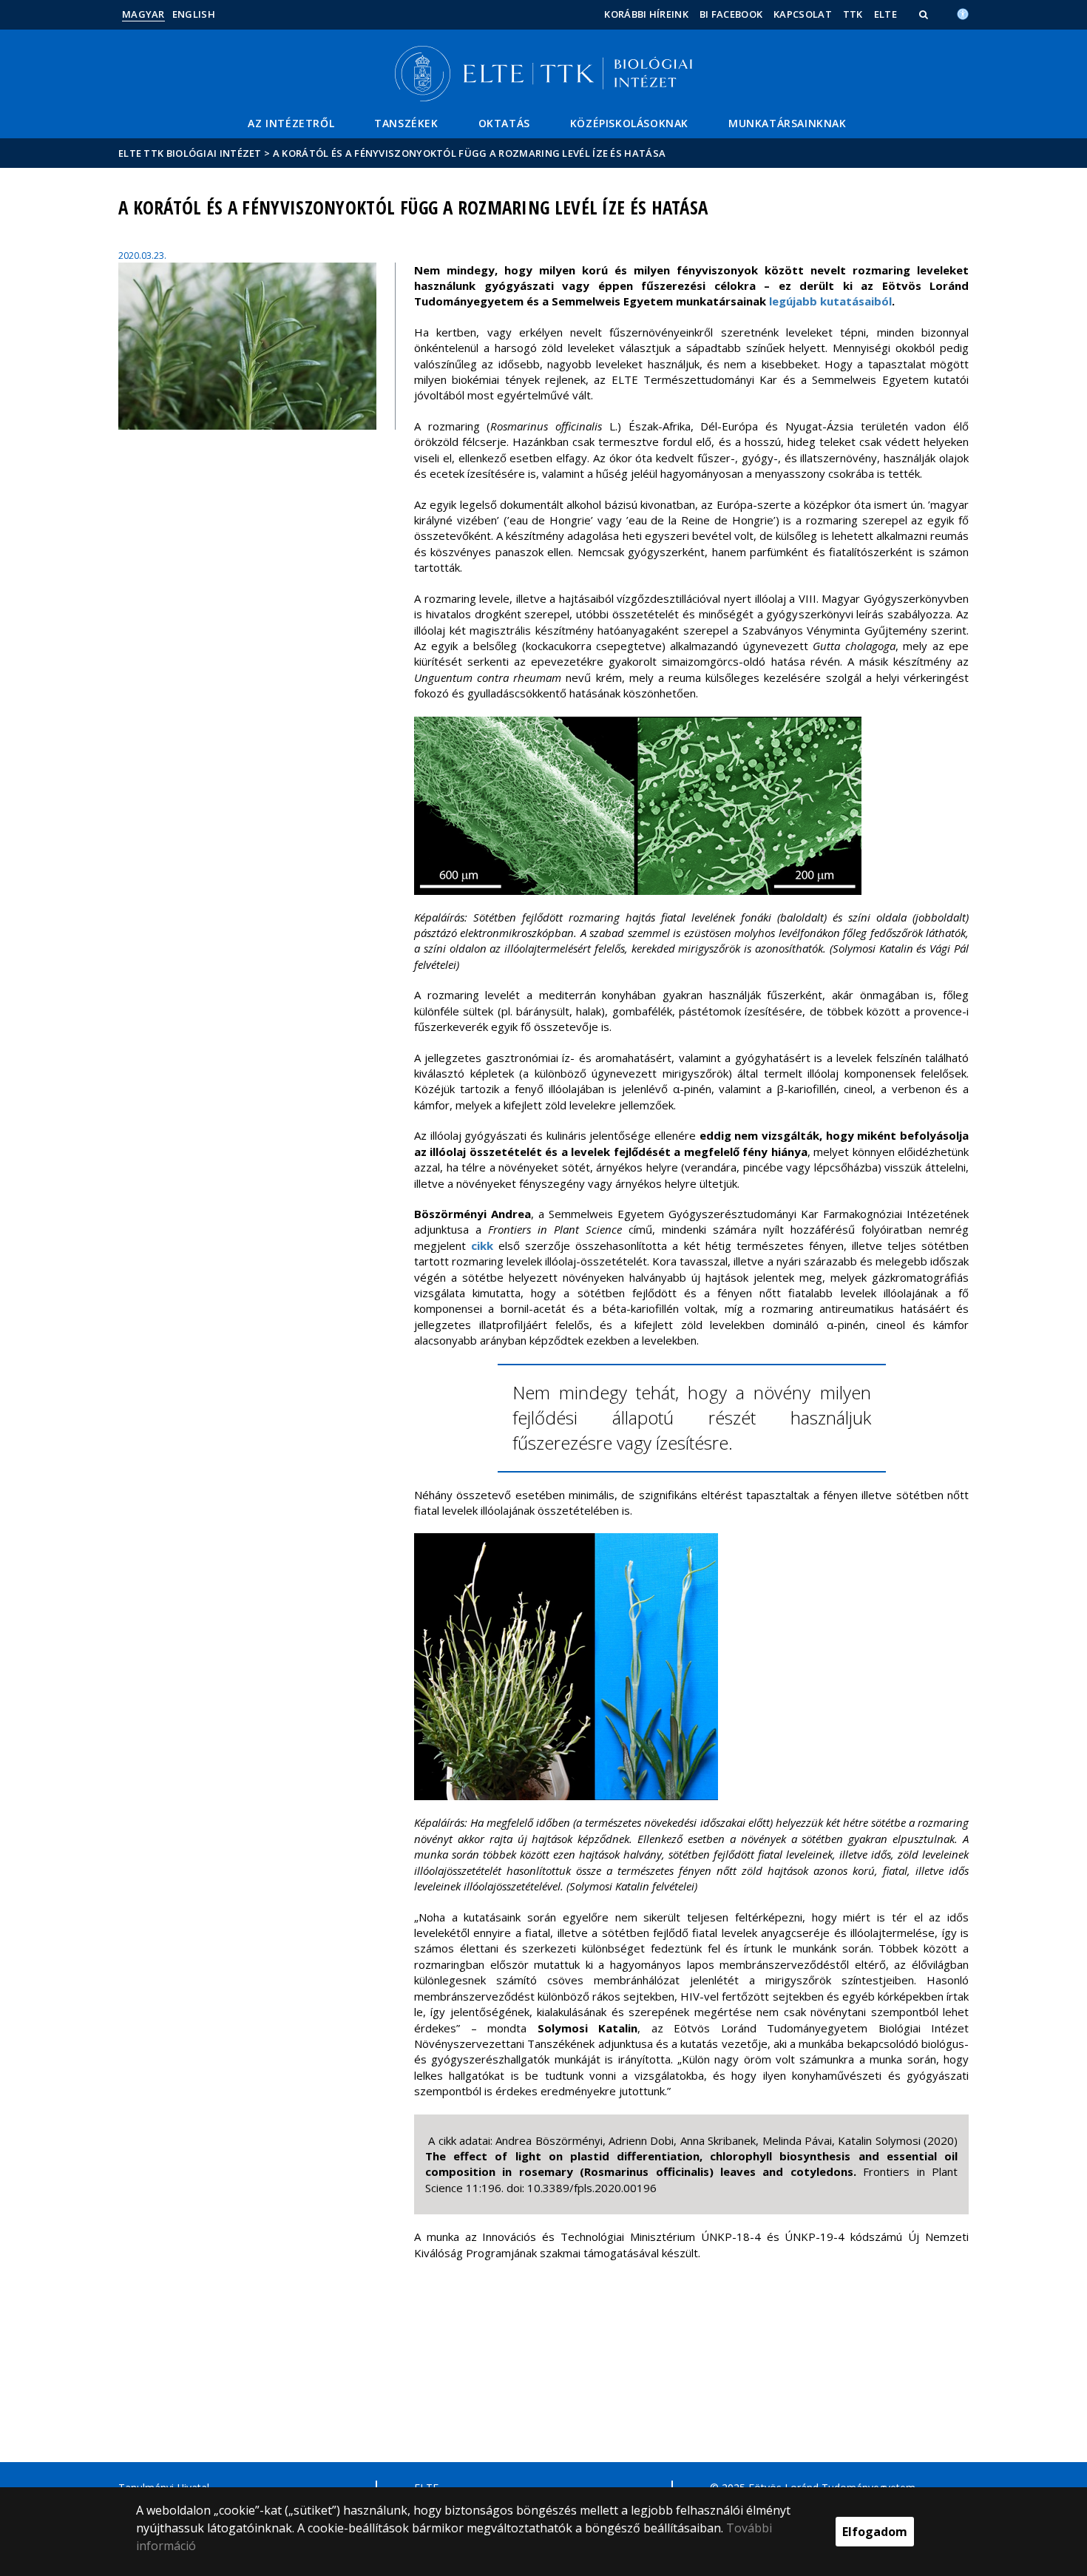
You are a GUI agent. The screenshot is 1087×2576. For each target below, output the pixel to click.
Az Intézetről (291, 123)
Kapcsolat (803, 14)
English (194, 14)
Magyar (143, 14)
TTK (853, 14)
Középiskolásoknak (629, 123)
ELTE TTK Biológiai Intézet (190, 153)
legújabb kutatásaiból (830, 301)
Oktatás (504, 123)
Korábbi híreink (646, 14)
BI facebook (731, 14)
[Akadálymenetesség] (963, 13)
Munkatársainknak (788, 123)
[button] (925, 14)
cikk (482, 1245)
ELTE (885, 14)
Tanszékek (406, 123)
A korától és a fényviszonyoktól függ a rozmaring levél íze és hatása (469, 153)
